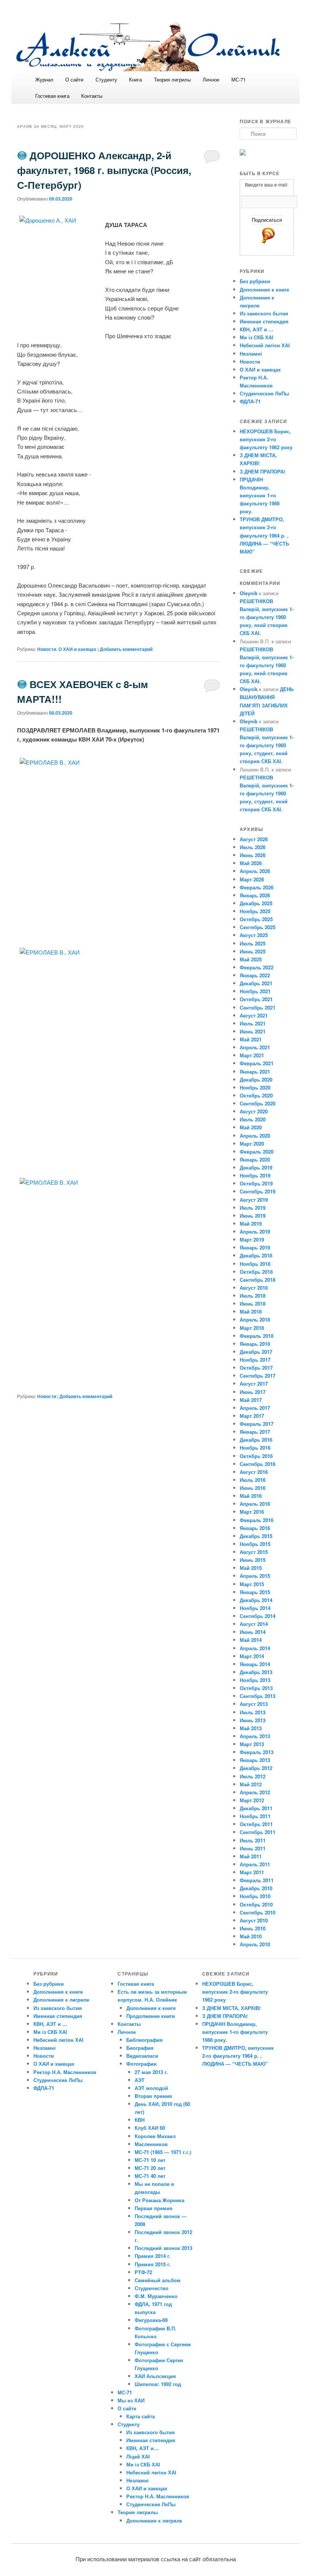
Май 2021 (251, 1039)
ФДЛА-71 (250, 401)
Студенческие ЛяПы (264, 393)
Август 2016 (254, 1472)
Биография (140, 2048)
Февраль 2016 (257, 1520)
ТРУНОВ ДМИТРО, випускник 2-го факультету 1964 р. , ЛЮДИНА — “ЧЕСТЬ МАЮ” (264, 535)
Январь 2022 (255, 975)
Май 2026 (251, 863)
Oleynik (249, 593)
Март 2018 (252, 1328)
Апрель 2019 (255, 1232)
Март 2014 (252, 1656)
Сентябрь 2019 (258, 1191)
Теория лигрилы (172, 79)
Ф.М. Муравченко (156, 2296)
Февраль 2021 (257, 1063)
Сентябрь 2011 (258, 1832)
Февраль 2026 (257, 887)
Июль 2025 (253, 943)
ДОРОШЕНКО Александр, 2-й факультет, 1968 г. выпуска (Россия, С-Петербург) (104, 170)
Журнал (44, 79)
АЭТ (140, 2080)
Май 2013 (251, 1728)
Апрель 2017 (255, 1408)
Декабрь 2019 (256, 1167)
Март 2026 (252, 879)
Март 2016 (252, 1512)
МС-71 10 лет (150, 2160)
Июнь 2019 (253, 1216)
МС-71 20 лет (150, 2168)
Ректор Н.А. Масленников (65, 2072)
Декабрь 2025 (256, 903)
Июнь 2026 (253, 855)
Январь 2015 (255, 1592)
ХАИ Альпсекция (155, 2376)
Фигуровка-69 (151, 2320)
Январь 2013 (255, 1760)
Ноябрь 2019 (255, 1175)
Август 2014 (254, 1624)
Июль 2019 (253, 1208)
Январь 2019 (255, 1247)
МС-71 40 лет (150, 2176)
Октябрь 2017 (256, 1368)
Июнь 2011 (253, 1848)
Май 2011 (251, 1856)
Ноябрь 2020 (255, 1087)
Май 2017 (251, 1400)
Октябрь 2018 (256, 1272)
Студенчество (152, 2288)
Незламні (251, 354)
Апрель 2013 (255, 1736)
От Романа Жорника (159, 2200)
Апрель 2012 (255, 1792)
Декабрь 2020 (256, 1079)
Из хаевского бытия (264, 313)
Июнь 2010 (253, 1928)
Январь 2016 (255, 1528)
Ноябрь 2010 (255, 1896)
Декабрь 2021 (256, 983)
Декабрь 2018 (256, 1255)
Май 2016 (251, 1496)
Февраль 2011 (257, 1880)
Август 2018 (254, 1288)
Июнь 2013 (253, 1720)
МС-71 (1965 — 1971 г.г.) (163, 2152)
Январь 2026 (255, 895)
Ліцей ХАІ (138, 2456)
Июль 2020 (253, 1119)
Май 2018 (251, 1312)
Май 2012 (251, 1784)
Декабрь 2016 (256, 1440)
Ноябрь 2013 (255, 1680)
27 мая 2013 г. (151, 2072)
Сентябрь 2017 (258, 1376)
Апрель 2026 (255, 871)
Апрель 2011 (255, 1864)
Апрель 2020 (255, 1136)
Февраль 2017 (257, 1424)
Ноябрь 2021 (255, 991)
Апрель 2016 (255, 1504)
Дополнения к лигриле (61, 2000)
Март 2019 (252, 1239)
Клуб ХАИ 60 (150, 2128)
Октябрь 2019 (256, 1183)
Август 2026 (254, 839)
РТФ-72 (143, 2272)
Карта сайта (141, 2416)
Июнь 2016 (253, 1488)
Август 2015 (254, 1552)
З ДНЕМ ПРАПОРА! (262, 471)
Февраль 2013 (257, 1752)
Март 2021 (252, 1055)
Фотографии (141, 2064)
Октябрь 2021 (256, 999)
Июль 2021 (253, 1023)
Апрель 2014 (255, 1648)
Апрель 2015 (255, 1576)
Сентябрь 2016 (258, 1464)
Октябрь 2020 (256, 1095)
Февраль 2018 (257, 1336)
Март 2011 (252, 1872)
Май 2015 (251, 1568)
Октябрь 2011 (256, 1824)
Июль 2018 (253, 1296)
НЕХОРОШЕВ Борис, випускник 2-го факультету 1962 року (266, 439)
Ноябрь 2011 (255, 1816)
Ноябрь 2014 (255, 1608)
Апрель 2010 (255, 1944)
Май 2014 (251, 1640)
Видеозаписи (142, 2056)
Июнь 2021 (253, 1031)
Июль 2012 (253, 1776)
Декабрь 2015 (256, 1536)
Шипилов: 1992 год (158, 2384)
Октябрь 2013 (256, 1688)
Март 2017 (252, 1416)
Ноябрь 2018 (255, 1264)
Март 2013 (252, 1744)
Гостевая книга (52, 96)
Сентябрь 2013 (258, 1696)
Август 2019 (254, 1200)
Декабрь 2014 (256, 1600)
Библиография (145, 2040)
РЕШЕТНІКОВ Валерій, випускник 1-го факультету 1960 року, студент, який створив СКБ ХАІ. (267, 745)
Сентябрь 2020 (258, 1103)
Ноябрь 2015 (255, 1544)
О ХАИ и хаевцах (77, 649)
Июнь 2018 (253, 1304)
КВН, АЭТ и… (142, 2448)
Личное (211, 79)
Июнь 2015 (253, 1560)
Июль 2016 (253, 1480)
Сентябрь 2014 (258, 1616)
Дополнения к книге (264, 289)
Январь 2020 (255, 1159)
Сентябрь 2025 (258, 927)
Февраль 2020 (257, 1152)
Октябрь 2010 (256, 1904)
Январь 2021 (255, 1072)
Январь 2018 (255, 1344)
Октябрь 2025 (256, 919)
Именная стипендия (264, 321)
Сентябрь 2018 (258, 1280)
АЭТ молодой (151, 2088)
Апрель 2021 (255, 1047)
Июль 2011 (253, 1840)
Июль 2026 (253, 847)
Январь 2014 (255, 1664)
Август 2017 (254, 1384)
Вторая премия (153, 2096)
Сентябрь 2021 (258, 1007)
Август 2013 (254, 1704)
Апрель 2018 (255, 1319)
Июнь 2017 (253, 1392)
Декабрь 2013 (256, 1672)
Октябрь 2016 (256, 1456)
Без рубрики (255, 281)
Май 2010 (251, 1936)
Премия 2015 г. (153, 2264)
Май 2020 (251, 1127)
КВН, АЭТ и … (257, 329)
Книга (135, 79)
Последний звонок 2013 (163, 2248)
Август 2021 (254, 1015)
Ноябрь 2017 (255, 1360)
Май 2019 (251, 1224)
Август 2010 (254, 1920)
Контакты (92, 96)
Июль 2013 (253, 1712)
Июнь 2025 (253, 951)
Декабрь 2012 (256, 1768)
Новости (47, 649)
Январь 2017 (255, 1432)
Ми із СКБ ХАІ (257, 337)
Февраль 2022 (257, 967)
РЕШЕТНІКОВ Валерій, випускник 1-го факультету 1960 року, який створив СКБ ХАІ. (267, 617)
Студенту (106, 79)
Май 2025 (251, 959)
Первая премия (154, 2208)
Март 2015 (252, 1584)
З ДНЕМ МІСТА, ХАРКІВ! (231, 2008)
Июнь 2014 (253, 1632)
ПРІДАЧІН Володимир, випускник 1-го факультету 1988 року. (260, 495)
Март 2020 (252, 1144)
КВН (140, 2120)
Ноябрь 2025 (255, 911)
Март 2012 (252, 1800)
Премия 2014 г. (153, 2256)
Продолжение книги (151, 2016)
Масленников (151, 2144)
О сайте (74, 79)
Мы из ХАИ (131, 2400)
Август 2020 (254, 1111)
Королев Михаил (155, 2136)
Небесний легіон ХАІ (265, 345)
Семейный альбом (158, 2280)
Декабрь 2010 (256, 1888)
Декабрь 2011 (256, 1808)
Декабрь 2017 (256, 1352)
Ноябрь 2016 (255, 1448)
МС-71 (239, 79)
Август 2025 (254, 935)
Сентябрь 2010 (258, 1912)
